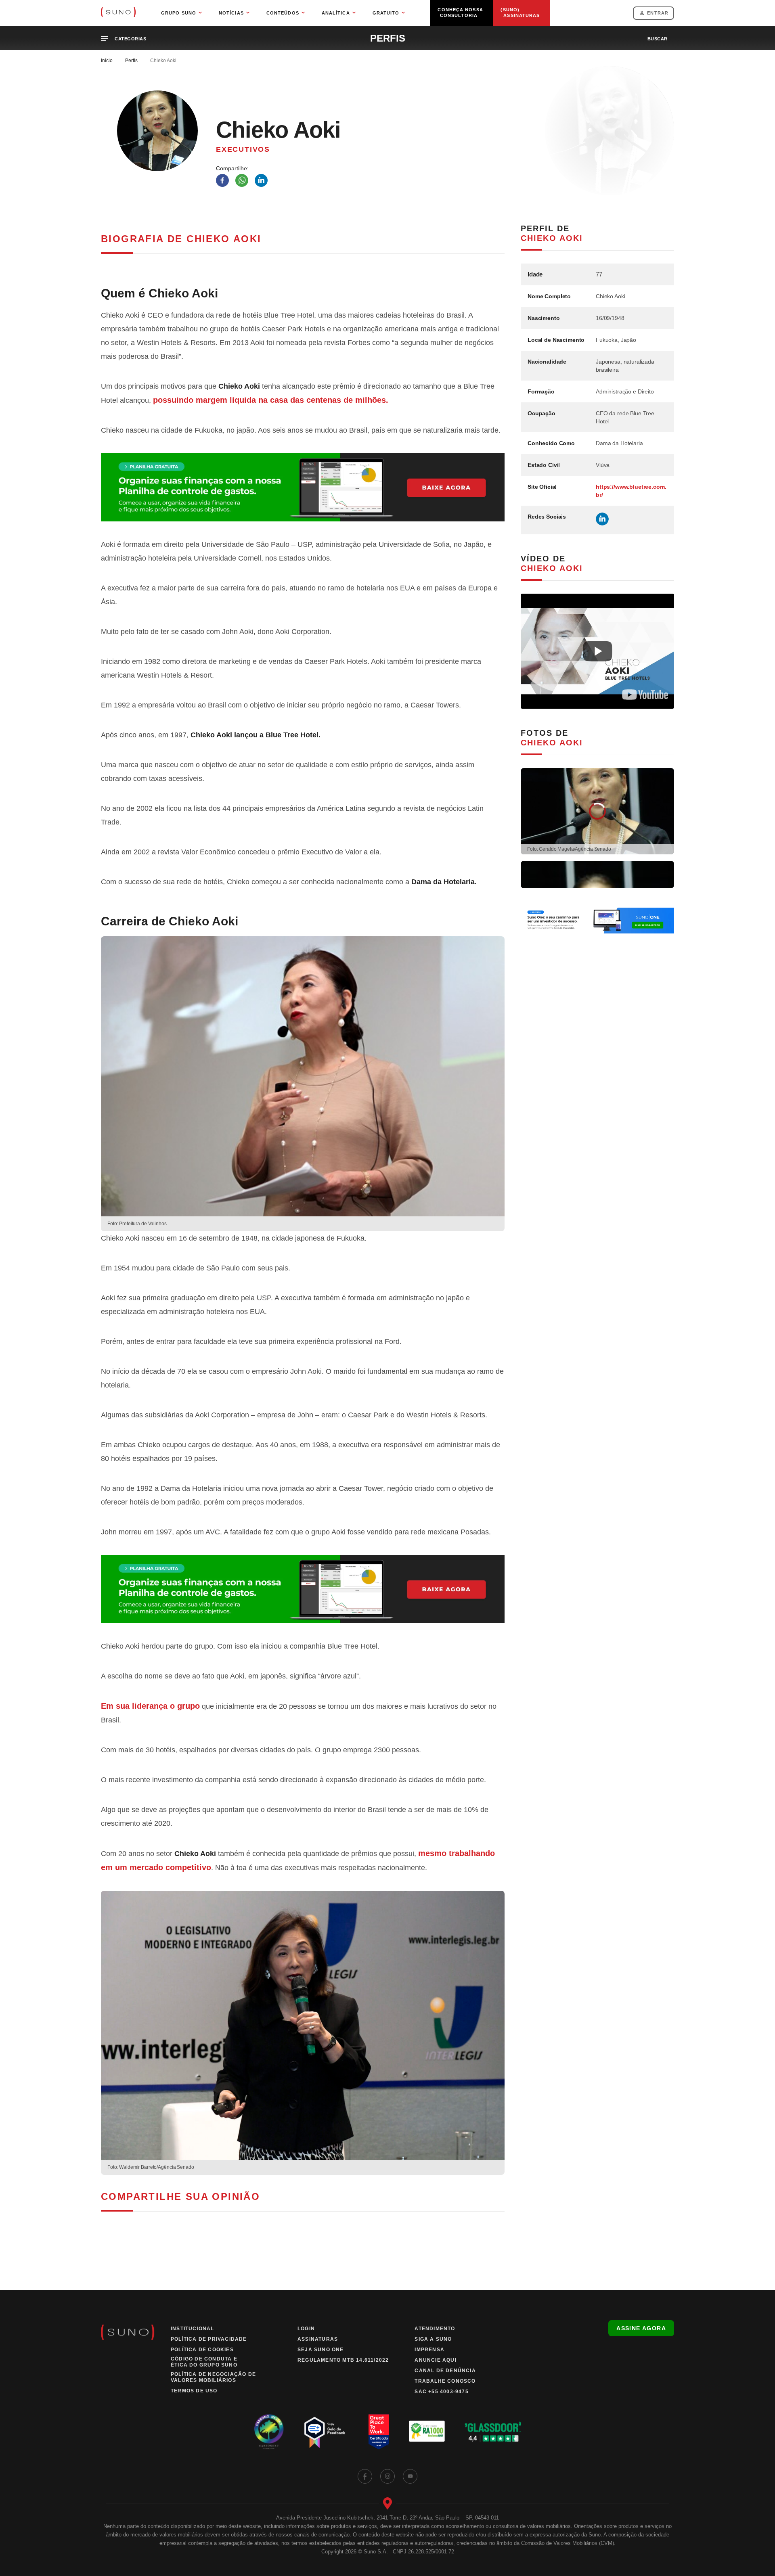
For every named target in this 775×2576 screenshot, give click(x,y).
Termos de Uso (194, 2391)
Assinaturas (318, 2339)
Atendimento (435, 2329)
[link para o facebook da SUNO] (365, 2476)
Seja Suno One (321, 2350)
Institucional (193, 2329)
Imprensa (429, 2350)
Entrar (658, 13)
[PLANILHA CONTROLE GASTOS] (303, 487)
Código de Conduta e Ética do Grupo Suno (204, 2362)
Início (107, 61)
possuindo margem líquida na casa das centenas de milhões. (271, 400)
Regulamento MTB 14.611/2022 (343, 2360)
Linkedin (602, 519)
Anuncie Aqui (435, 2360)
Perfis (131, 61)
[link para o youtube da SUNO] (410, 2476)
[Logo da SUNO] (118, 13)
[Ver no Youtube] (645, 695)
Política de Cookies (202, 2350)
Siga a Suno (433, 2339)
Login (306, 2329)
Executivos (243, 149)
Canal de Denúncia (445, 2371)
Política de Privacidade (209, 2339)
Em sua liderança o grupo (150, 1706)
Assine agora (641, 2328)
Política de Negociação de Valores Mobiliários (213, 2377)
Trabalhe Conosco (445, 2381)
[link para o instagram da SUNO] (387, 2476)
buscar (658, 39)
